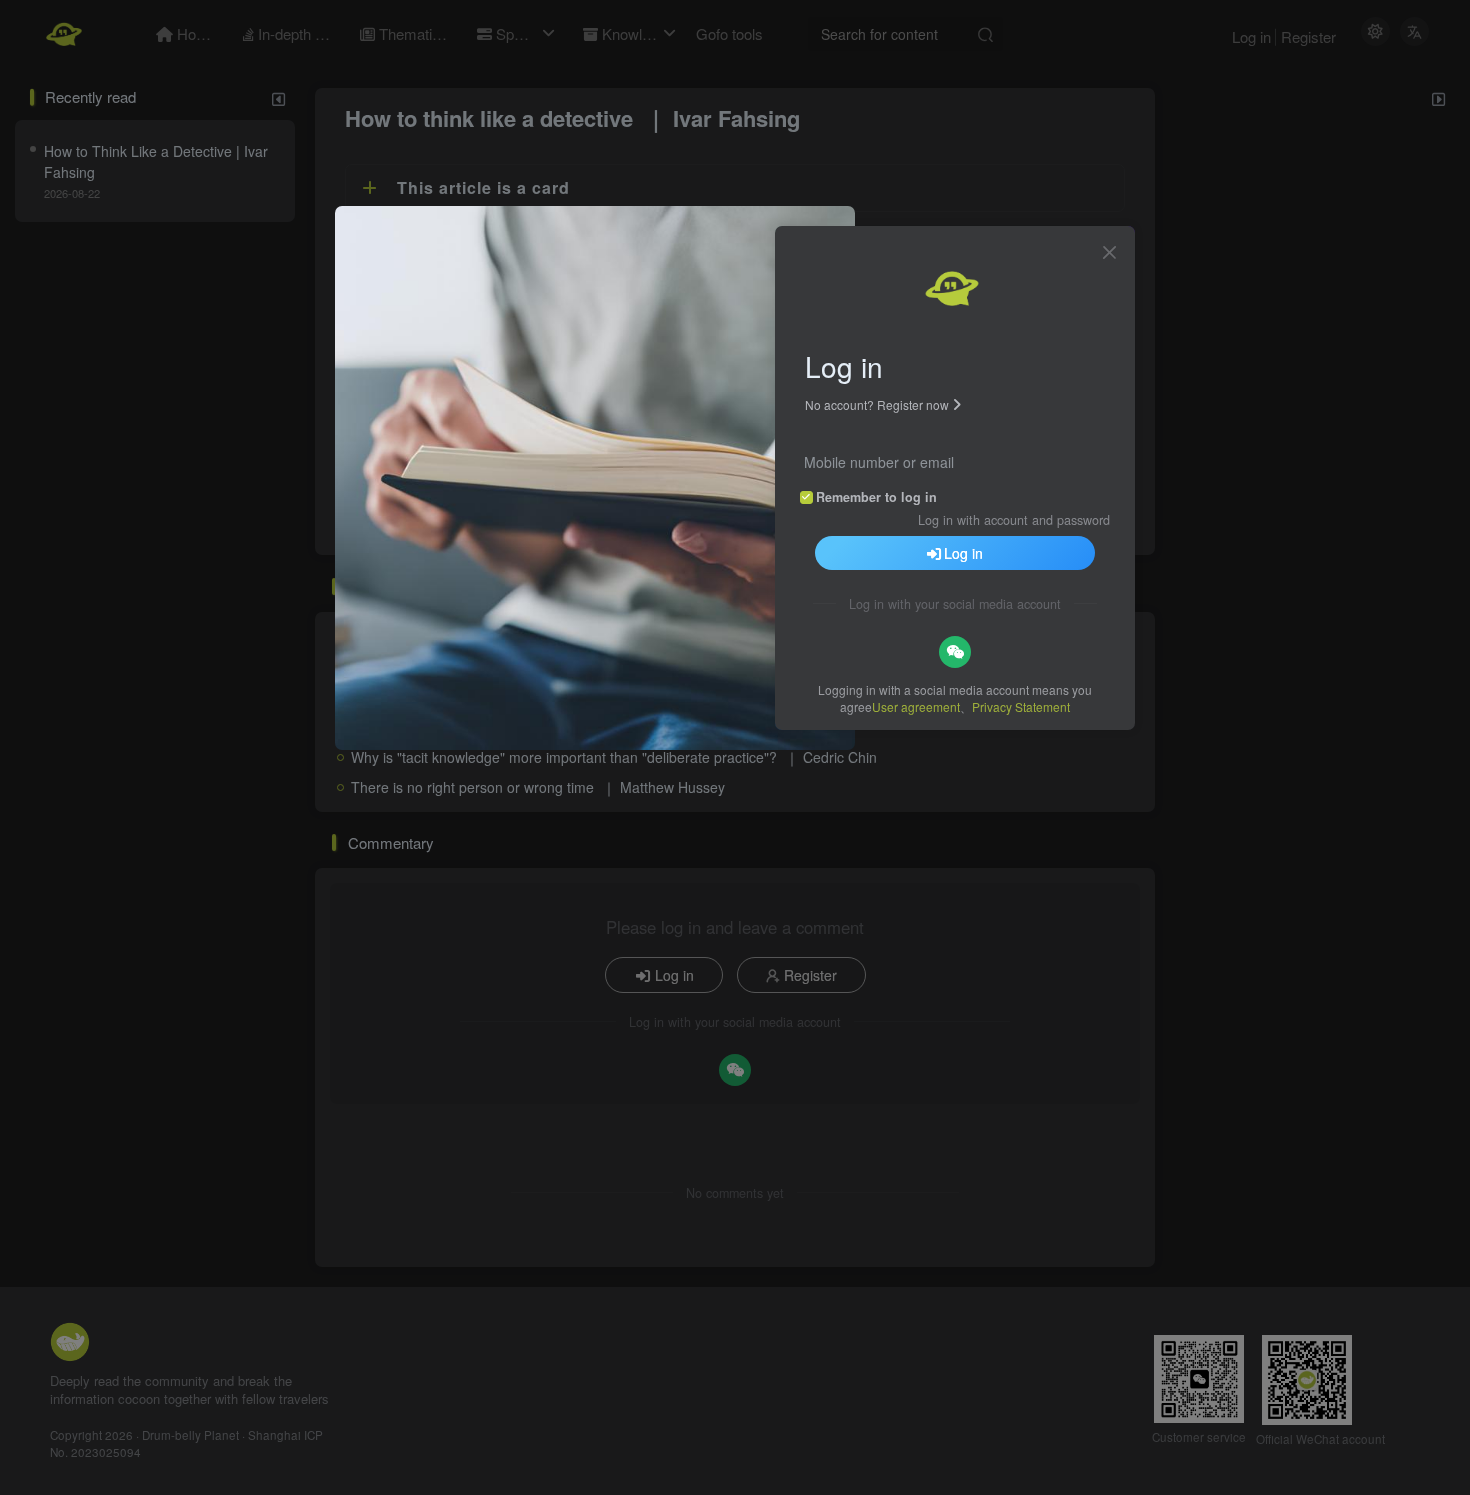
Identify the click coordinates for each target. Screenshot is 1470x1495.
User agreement (916, 706)
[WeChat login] (955, 652)
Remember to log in (876, 497)
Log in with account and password (1014, 520)
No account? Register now (877, 404)
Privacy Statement (1021, 706)
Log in (963, 553)
